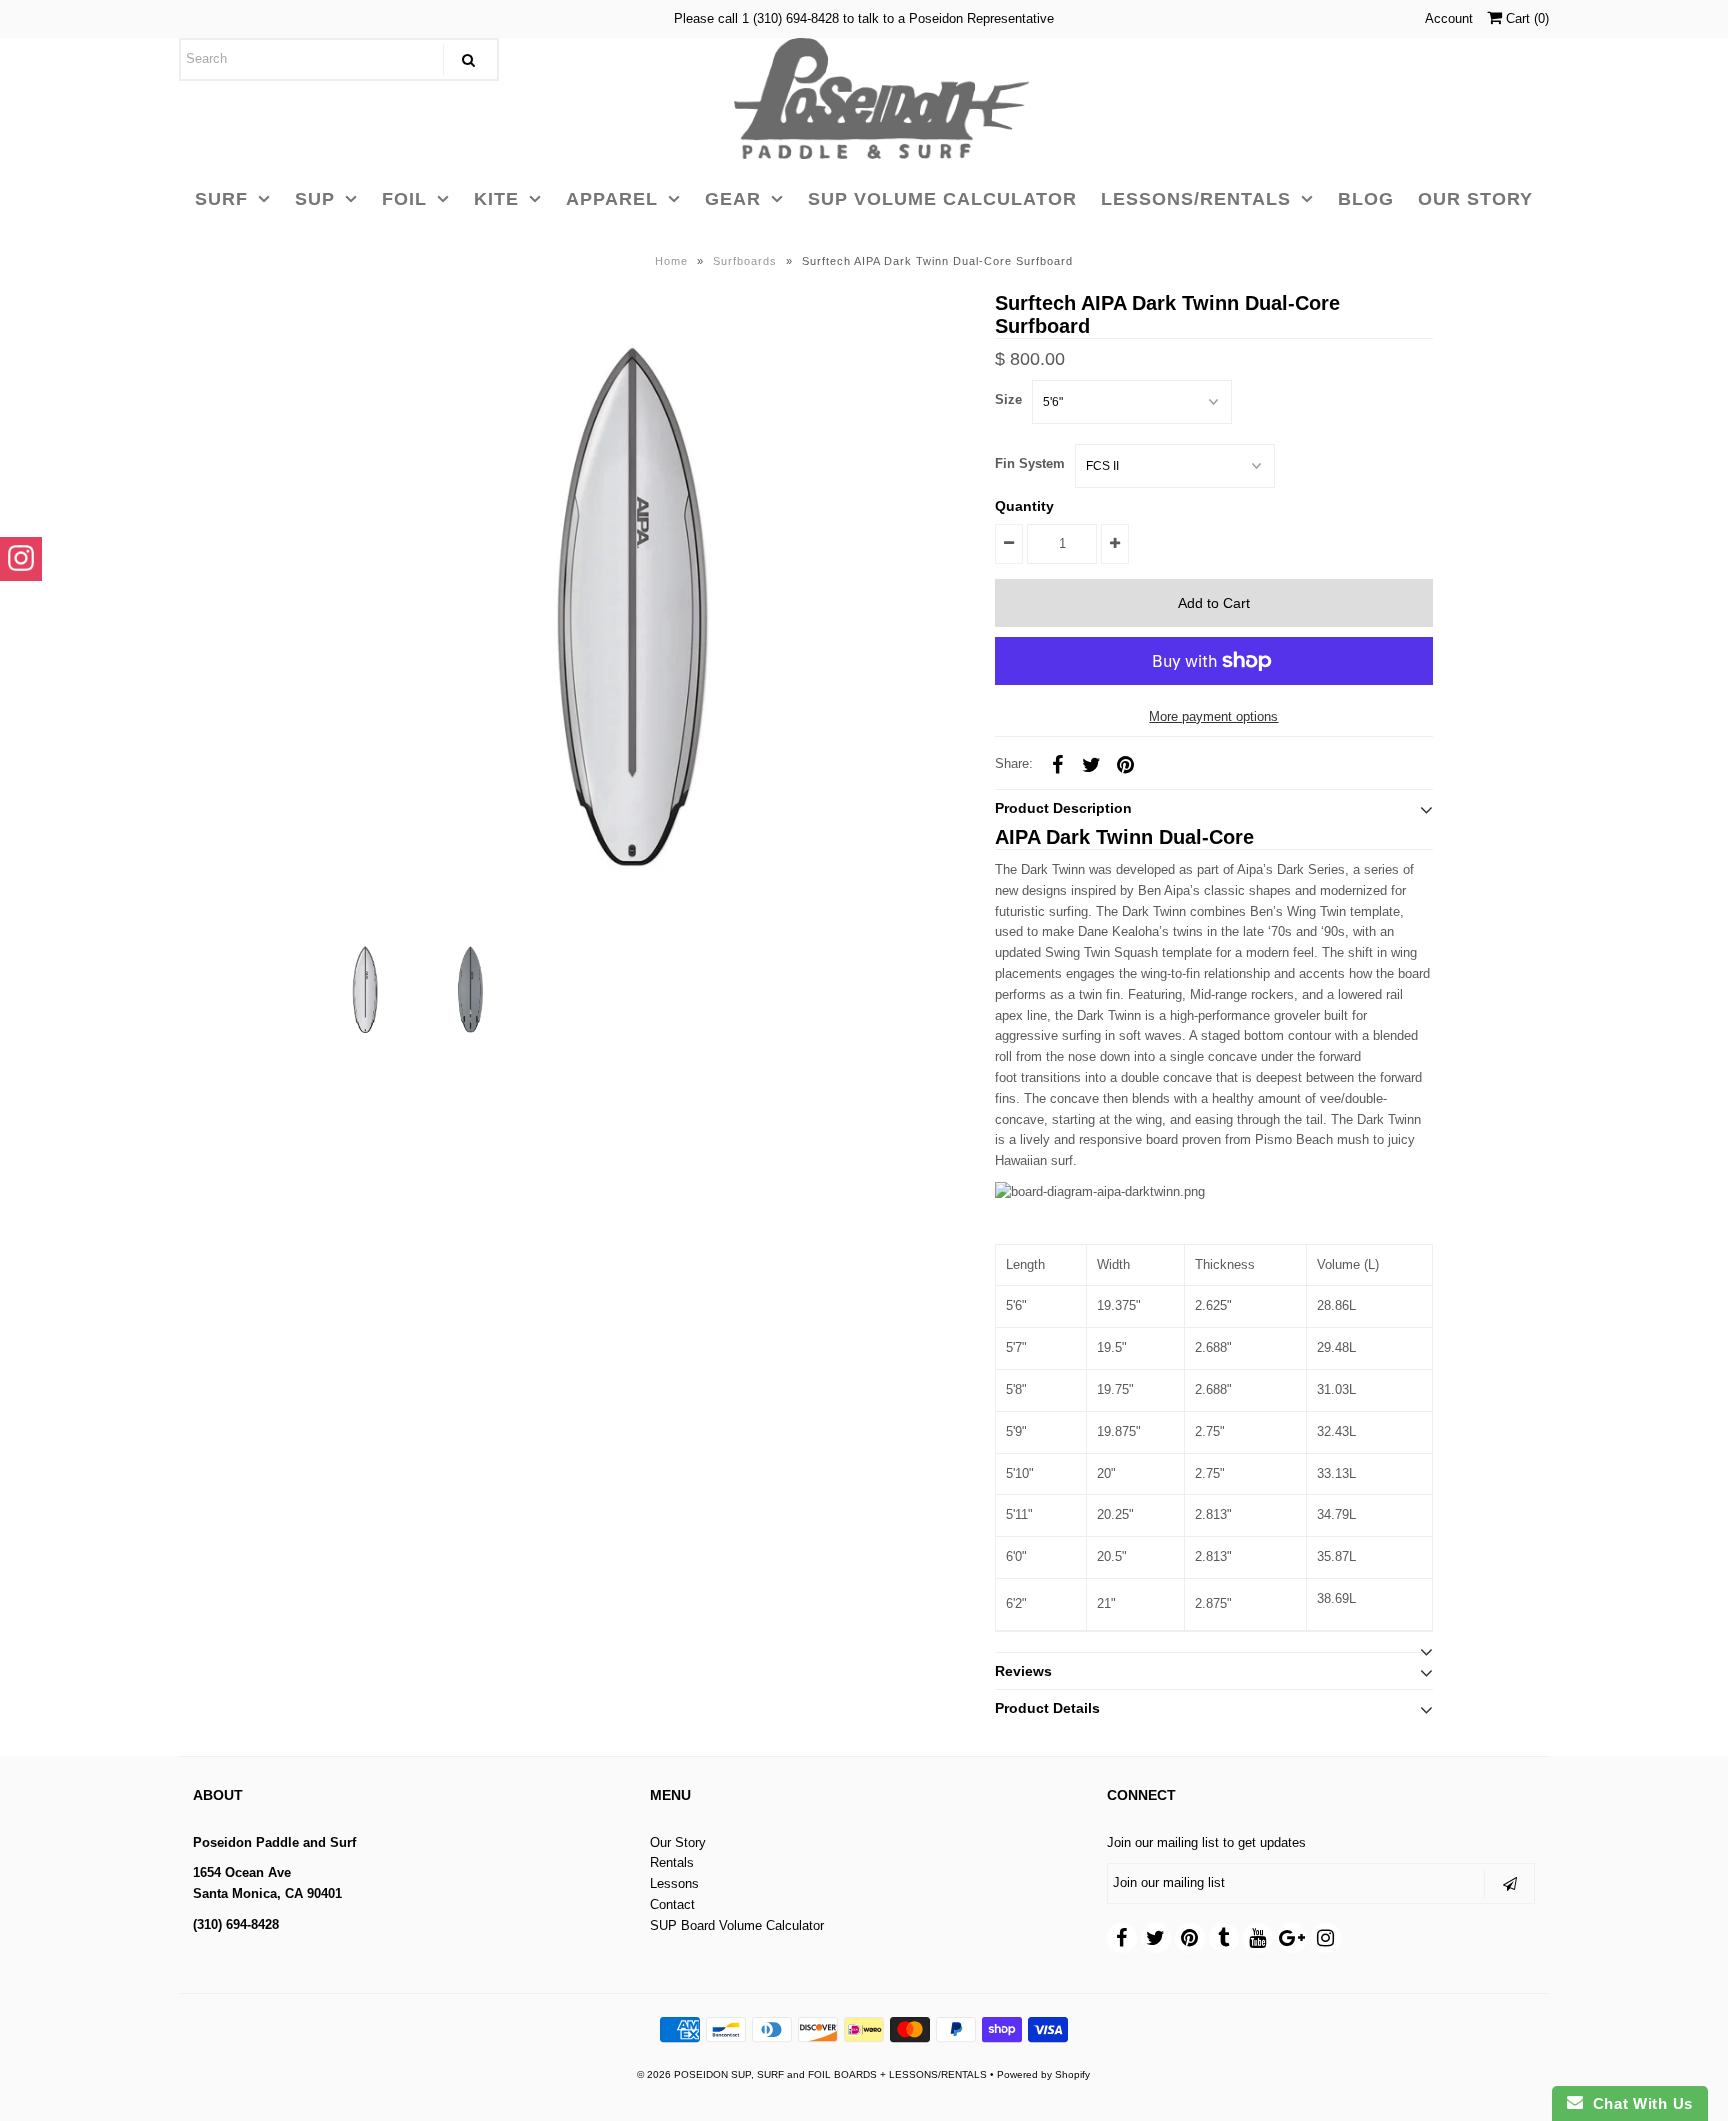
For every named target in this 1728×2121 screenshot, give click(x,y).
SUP (315, 199)
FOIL (404, 199)
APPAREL (612, 199)
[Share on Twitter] (1091, 764)
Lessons (674, 1883)
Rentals (672, 1862)
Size (1008, 399)
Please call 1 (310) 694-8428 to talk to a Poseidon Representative (864, 18)
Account (1449, 18)
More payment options (1213, 716)
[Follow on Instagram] (21, 559)
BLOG (1366, 199)
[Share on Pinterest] (1125, 764)
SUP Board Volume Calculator (737, 1925)
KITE (496, 199)
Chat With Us (1638, 2103)
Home (671, 261)
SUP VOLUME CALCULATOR (942, 199)
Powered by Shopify (1043, 2074)
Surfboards (745, 261)
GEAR (733, 199)
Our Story (678, 1842)
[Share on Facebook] (1057, 764)
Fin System (1030, 463)
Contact (672, 1904)
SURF (221, 199)
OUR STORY (1475, 199)
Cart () (1525, 18)
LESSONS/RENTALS (1196, 199)
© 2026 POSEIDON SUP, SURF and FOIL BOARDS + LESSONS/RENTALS (812, 2074)
